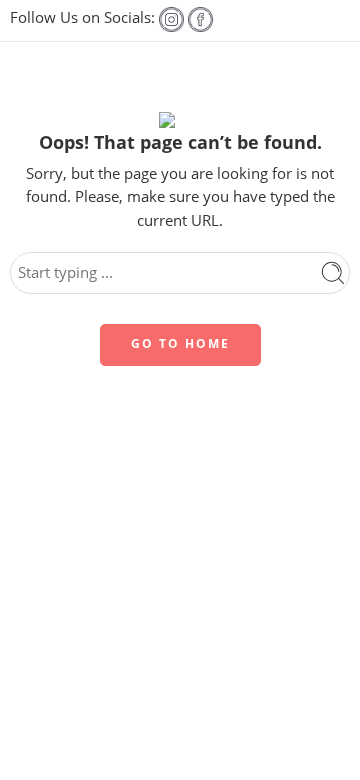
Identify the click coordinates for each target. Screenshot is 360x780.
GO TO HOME (180, 343)
